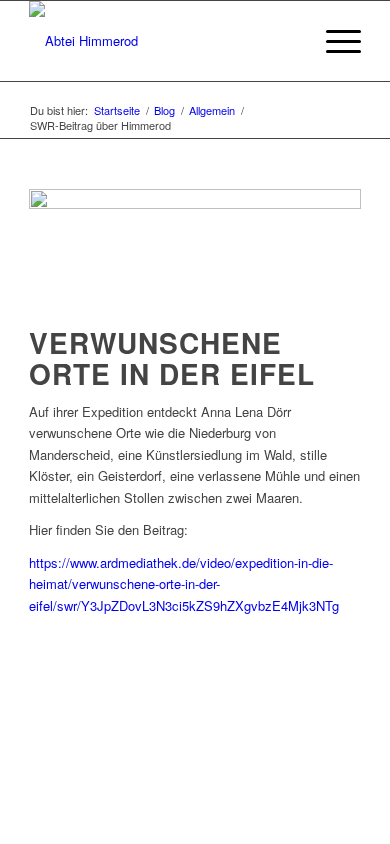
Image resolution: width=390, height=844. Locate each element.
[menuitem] (286, 41)
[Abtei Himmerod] (161, 41)
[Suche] (286, 41)
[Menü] (333, 41)
